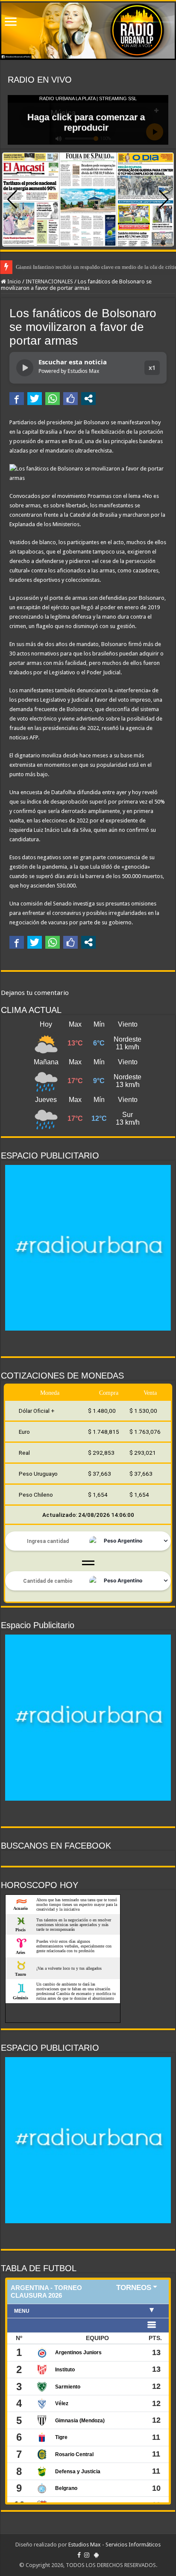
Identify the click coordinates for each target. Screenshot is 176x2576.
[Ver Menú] (11, 22)
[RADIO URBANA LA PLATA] (88, 31)
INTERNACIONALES (49, 281)
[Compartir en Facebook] (17, 399)
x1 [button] (152, 368)
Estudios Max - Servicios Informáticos (114, 2545)
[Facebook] (79, 2555)
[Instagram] (87, 2555)
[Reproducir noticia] (25, 368)
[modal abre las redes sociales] (88, 399)
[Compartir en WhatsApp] (53, 399)
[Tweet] (35, 399)
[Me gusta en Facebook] (70, 399)
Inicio (13, 281)
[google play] (96, 2555)
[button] (164, 200)
